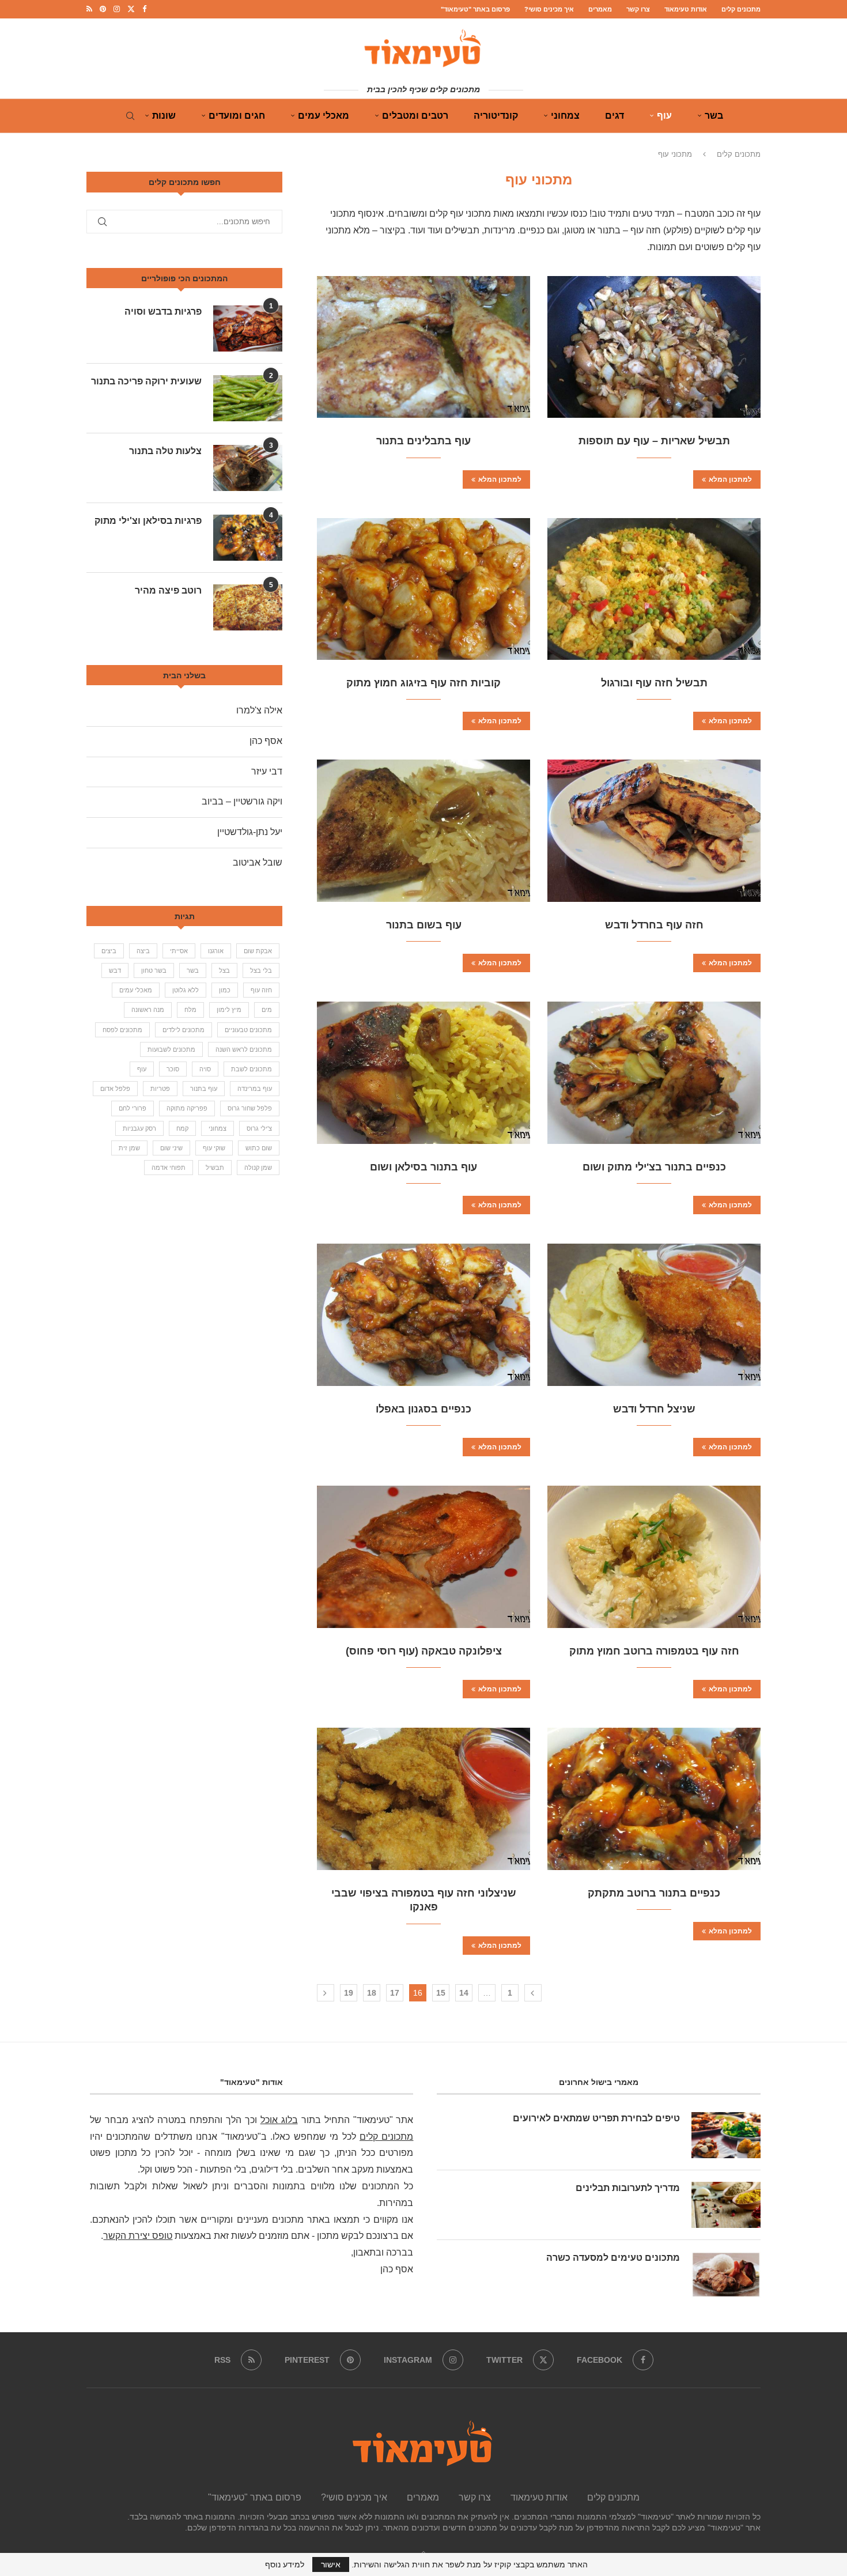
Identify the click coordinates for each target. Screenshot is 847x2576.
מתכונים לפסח (122, 1030)
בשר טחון (154, 970)
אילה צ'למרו (259, 710)
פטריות (160, 1089)
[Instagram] (117, 9)
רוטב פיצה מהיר (168, 590)
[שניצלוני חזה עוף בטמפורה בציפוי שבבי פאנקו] (423, 1799)
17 (395, 1993)
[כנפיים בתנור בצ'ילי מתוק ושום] (654, 1073)
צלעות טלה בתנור (165, 451)
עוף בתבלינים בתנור (423, 441)
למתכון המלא (730, 479)
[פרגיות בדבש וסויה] (248, 328)
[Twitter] (131, 9)
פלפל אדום (115, 1089)
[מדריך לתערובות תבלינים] (726, 2205)
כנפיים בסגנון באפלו (423, 1409)
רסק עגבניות (139, 1128)
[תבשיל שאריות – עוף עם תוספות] (654, 347)
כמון (225, 990)
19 (349, 1993)
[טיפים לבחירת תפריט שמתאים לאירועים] (726, 2135)
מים (267, 1010)
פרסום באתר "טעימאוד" (475, 9)
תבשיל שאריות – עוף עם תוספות (654, 441)
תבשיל (215, 1168)
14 (464, 1993)
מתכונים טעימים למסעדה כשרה (613, 2258)
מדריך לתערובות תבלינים (628, 2188)
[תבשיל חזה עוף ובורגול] (654, 589)
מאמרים (600, 9)
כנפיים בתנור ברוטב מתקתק (654, 1893)
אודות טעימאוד (686, 9)
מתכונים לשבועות (171, 1049)
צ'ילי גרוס (259, 1128)
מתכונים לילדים (184, 1030)
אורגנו (216, 951)
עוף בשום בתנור (424, 925)
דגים (615, 116)
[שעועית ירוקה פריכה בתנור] (248, 398)
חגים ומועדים (237, 116)
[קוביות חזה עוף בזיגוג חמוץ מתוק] (423, 589)
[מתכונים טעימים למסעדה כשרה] (726, 2275)
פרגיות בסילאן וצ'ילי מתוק (148, 521)
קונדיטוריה (496, 116)
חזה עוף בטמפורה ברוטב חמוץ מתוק (654, 1651)
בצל (224, 970)
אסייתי (179, 951)
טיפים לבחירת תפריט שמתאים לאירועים (596, 2118)
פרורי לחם (133, 1108)
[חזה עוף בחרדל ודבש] (654, 831)
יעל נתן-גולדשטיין (250, 832)
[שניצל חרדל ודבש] (654, 1315)
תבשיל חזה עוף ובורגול (654, 683)
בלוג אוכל (279, 2120)
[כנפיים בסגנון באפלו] (423, 1315)
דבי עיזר (267, 771)
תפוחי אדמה (169, 1168)
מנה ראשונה (148, 1010)
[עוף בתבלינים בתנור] (423, 347)
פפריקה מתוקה (187, 1108)
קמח (182, 1128)
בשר (714, 116)
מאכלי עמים (324, 116)
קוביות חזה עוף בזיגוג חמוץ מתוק (423, 683)
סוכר (173, 1069)
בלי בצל (261, 970)
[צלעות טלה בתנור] (248, 468)
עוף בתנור (204, 1089)
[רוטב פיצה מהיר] (248, 607)
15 (441, 1993)
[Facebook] (144, 9)
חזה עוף (261, 990)
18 (372, 1993)
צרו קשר (638, 9)
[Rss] (89, 9)
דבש (115, 970)
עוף (664, 116)
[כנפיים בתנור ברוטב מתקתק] (654, 1799)
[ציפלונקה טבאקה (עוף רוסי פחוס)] (423, 1557)
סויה (205, 1069)
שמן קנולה (258, 1168)
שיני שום (171, 1148)
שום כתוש (259, 1148)
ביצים (109, 951)
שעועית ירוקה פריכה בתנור (146, 381)
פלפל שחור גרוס (250, 1108)
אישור (331, 2564)
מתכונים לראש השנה (244, 1049)
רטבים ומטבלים (415, 116)
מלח (190, 1010)
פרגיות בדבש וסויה (163, 311)
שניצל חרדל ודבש (654, 1409)
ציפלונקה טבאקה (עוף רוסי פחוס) (424, 1651)
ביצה (143, 951)
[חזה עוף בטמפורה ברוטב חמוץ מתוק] (654, 1557)
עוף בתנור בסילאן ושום (423, 1167)
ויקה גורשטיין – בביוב (242, 801)
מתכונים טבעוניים (248, 1030)
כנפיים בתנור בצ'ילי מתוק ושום (654, 1167)
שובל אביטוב (258, 862)
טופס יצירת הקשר (138, 2236)
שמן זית (129, 1148)
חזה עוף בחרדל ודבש (654, 925)
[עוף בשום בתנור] (423, 831)
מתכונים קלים (741, 9)
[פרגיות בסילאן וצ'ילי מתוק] (248, 538)
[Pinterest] (103, 9)
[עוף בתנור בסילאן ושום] (423, 1073)
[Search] (130, 116)
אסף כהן (266, 741)
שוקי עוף (214, 1148)
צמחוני (565, 116)
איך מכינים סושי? (549, 9)
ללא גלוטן (186, 990)
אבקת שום (258, 951)
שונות (164, 116)
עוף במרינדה (255, 1089)
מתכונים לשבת (252, 1069)
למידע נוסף (285, 2564)
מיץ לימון (229, 1010)
